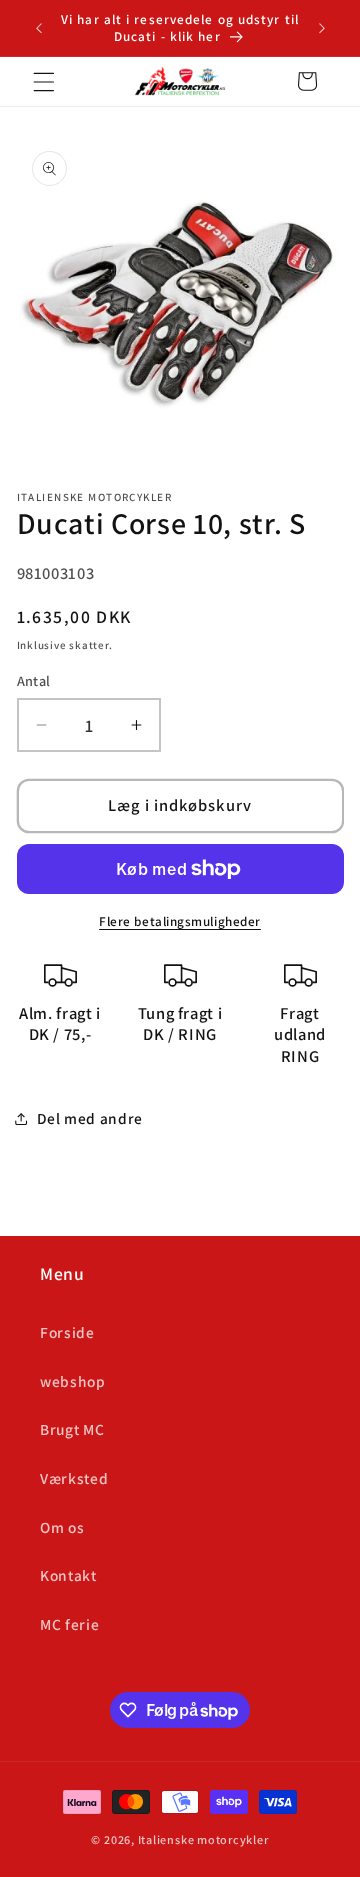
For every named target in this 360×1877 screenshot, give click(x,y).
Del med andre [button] (90, 1118)
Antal (34, 680)
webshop (73, 1381)
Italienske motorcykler (203, 1839)
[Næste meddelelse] (322, 28)
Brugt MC (72, 1429)
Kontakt (68, 1575)
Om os (62, 1527)
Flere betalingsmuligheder (180, 921)
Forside (67, 1332)
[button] (44, 81)
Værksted (74, 1478)
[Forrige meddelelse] (39, 28)
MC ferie (69, 1624)
